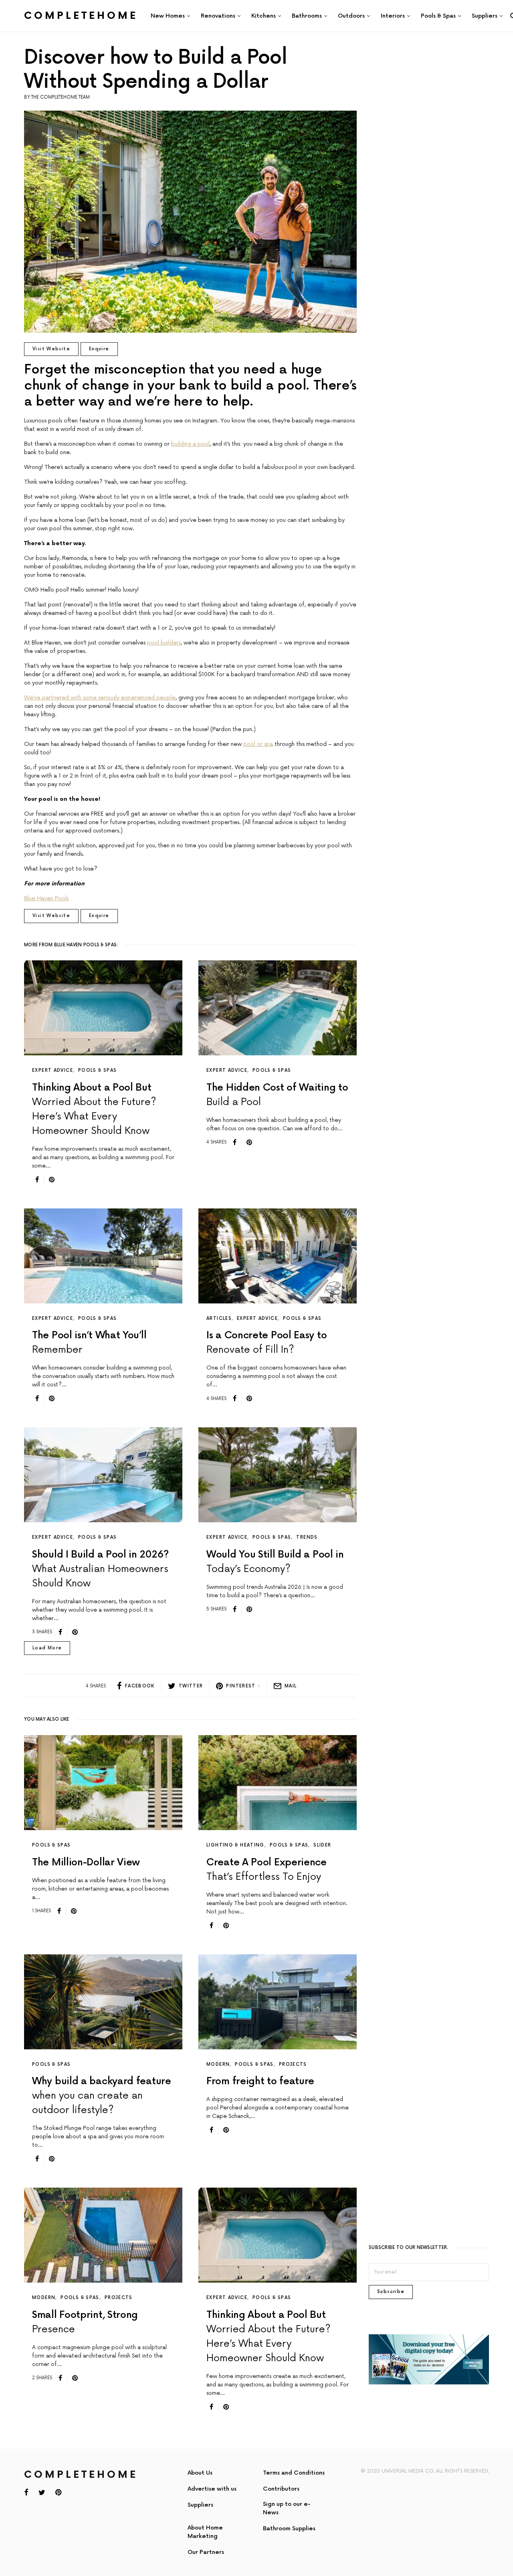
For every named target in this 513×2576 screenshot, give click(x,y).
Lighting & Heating (235, 1845)
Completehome (81, 16)
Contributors (281, 2489)
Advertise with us (212, 2489)
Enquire (99, 349)
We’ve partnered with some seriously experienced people (100, 698)
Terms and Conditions (294, 2473)
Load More (47, 1648)
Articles (219, 1318)
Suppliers (200, 2505)
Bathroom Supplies (289, 2529)
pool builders (164, 643)
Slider (322, 1845)
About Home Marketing (205, 2532)
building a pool (190, 444)
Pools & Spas (98, 1070)
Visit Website (51, 349)
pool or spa (258, 744)
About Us (200, 2473)
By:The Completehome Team (57, 97)
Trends (307, 1537)
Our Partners (206, 2552)
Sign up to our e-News (287, 2508)
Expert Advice (53, 1070)
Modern (218, 2064)
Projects (293, 2064)
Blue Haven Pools (46, 898)
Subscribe (391, 2292)
